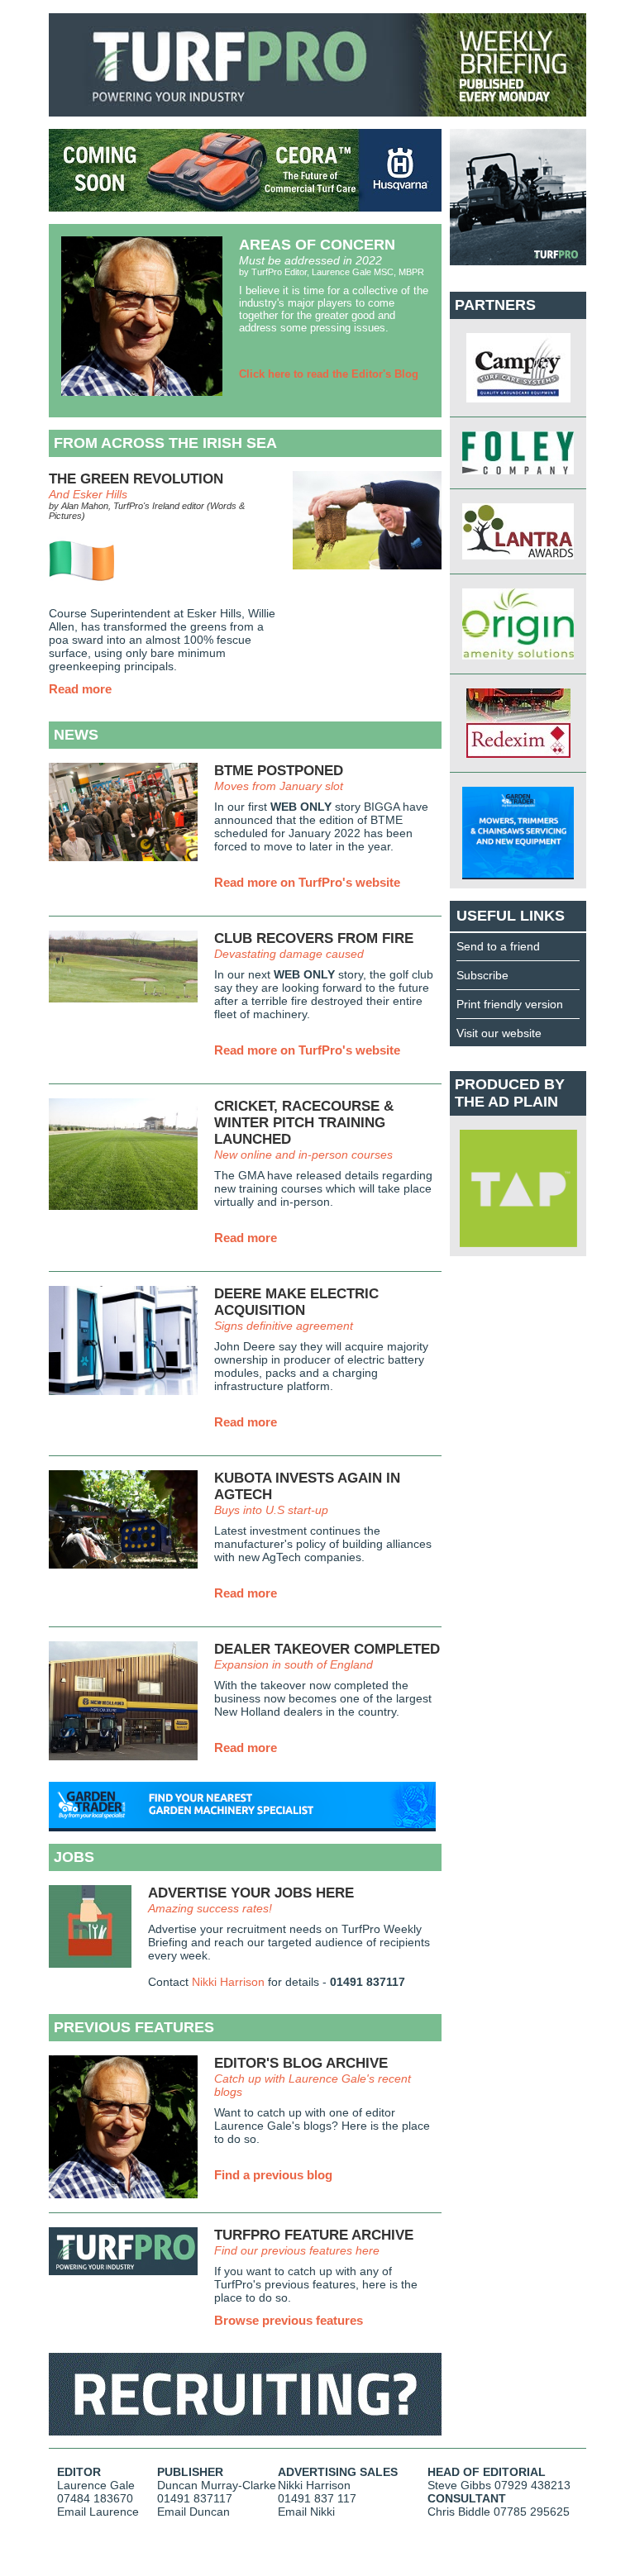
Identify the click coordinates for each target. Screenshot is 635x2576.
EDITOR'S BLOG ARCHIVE (301, 2063)
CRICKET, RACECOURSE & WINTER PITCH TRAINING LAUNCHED (304, 1123)
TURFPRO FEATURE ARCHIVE (314, 2235)
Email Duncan (193, 2512)
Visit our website (499, 1033)
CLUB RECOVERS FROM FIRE (314, 938)
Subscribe (482, 975)
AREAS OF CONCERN (317, 245)
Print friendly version (510, 1004)
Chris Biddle (459, 2512)
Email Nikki (306, 2512)
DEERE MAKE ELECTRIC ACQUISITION (296, 1302)
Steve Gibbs (459, 2485)
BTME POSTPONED (279, 771)
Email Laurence (98, 2512)
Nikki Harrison (228, 1982)
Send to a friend (498, 946)
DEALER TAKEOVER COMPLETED (327, 1649)
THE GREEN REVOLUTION (136, 479)
